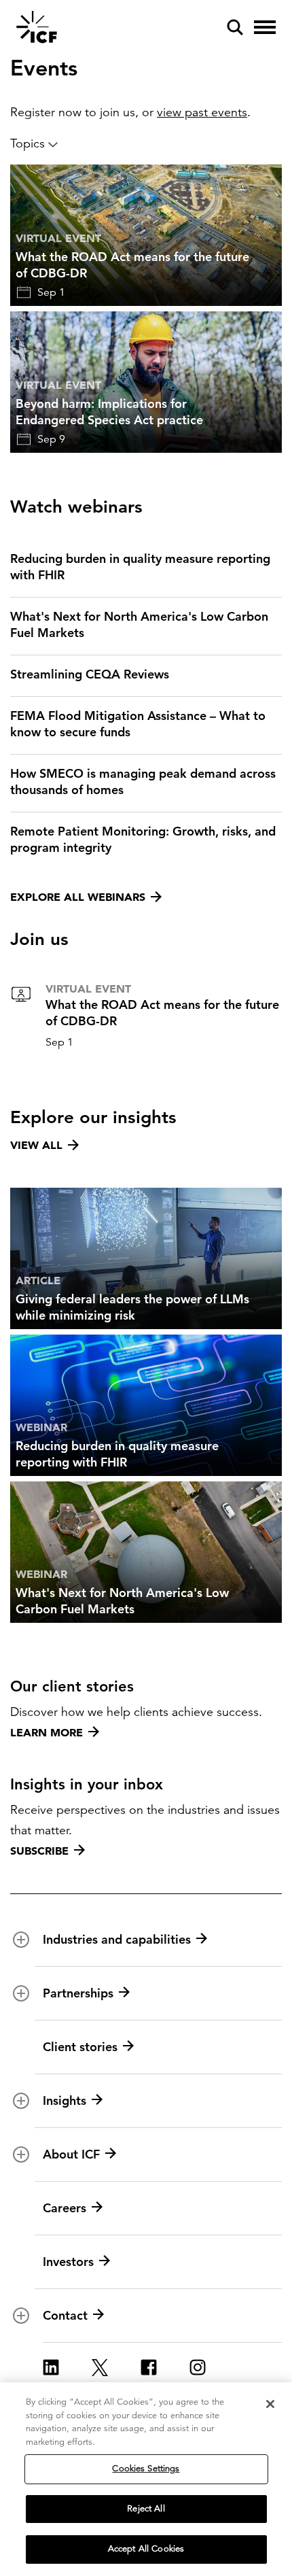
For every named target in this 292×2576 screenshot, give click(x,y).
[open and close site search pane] (235, 27)
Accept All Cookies (146, 2549)
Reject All (146, 2509)
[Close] (270, 2404)
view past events (202, 112)
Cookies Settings (146, 2469)
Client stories (80, 2047)
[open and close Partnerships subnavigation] (21, 1993)
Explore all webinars (78, 897)
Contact (65, 2315)
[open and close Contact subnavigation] (21, 2316)
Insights (65, 2100)
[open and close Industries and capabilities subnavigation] (21, 1940)
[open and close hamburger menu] (265, 27)
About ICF (71, 2154)
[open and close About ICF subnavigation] (21, 2154)
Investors (68, 2262)
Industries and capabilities (117, 1939)
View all (36, 1145)
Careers (65, 2208)
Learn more (47, 1732)
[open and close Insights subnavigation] (21, 2101)
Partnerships (78, 1993)
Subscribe (39, 1851)
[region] (146, 2479)
